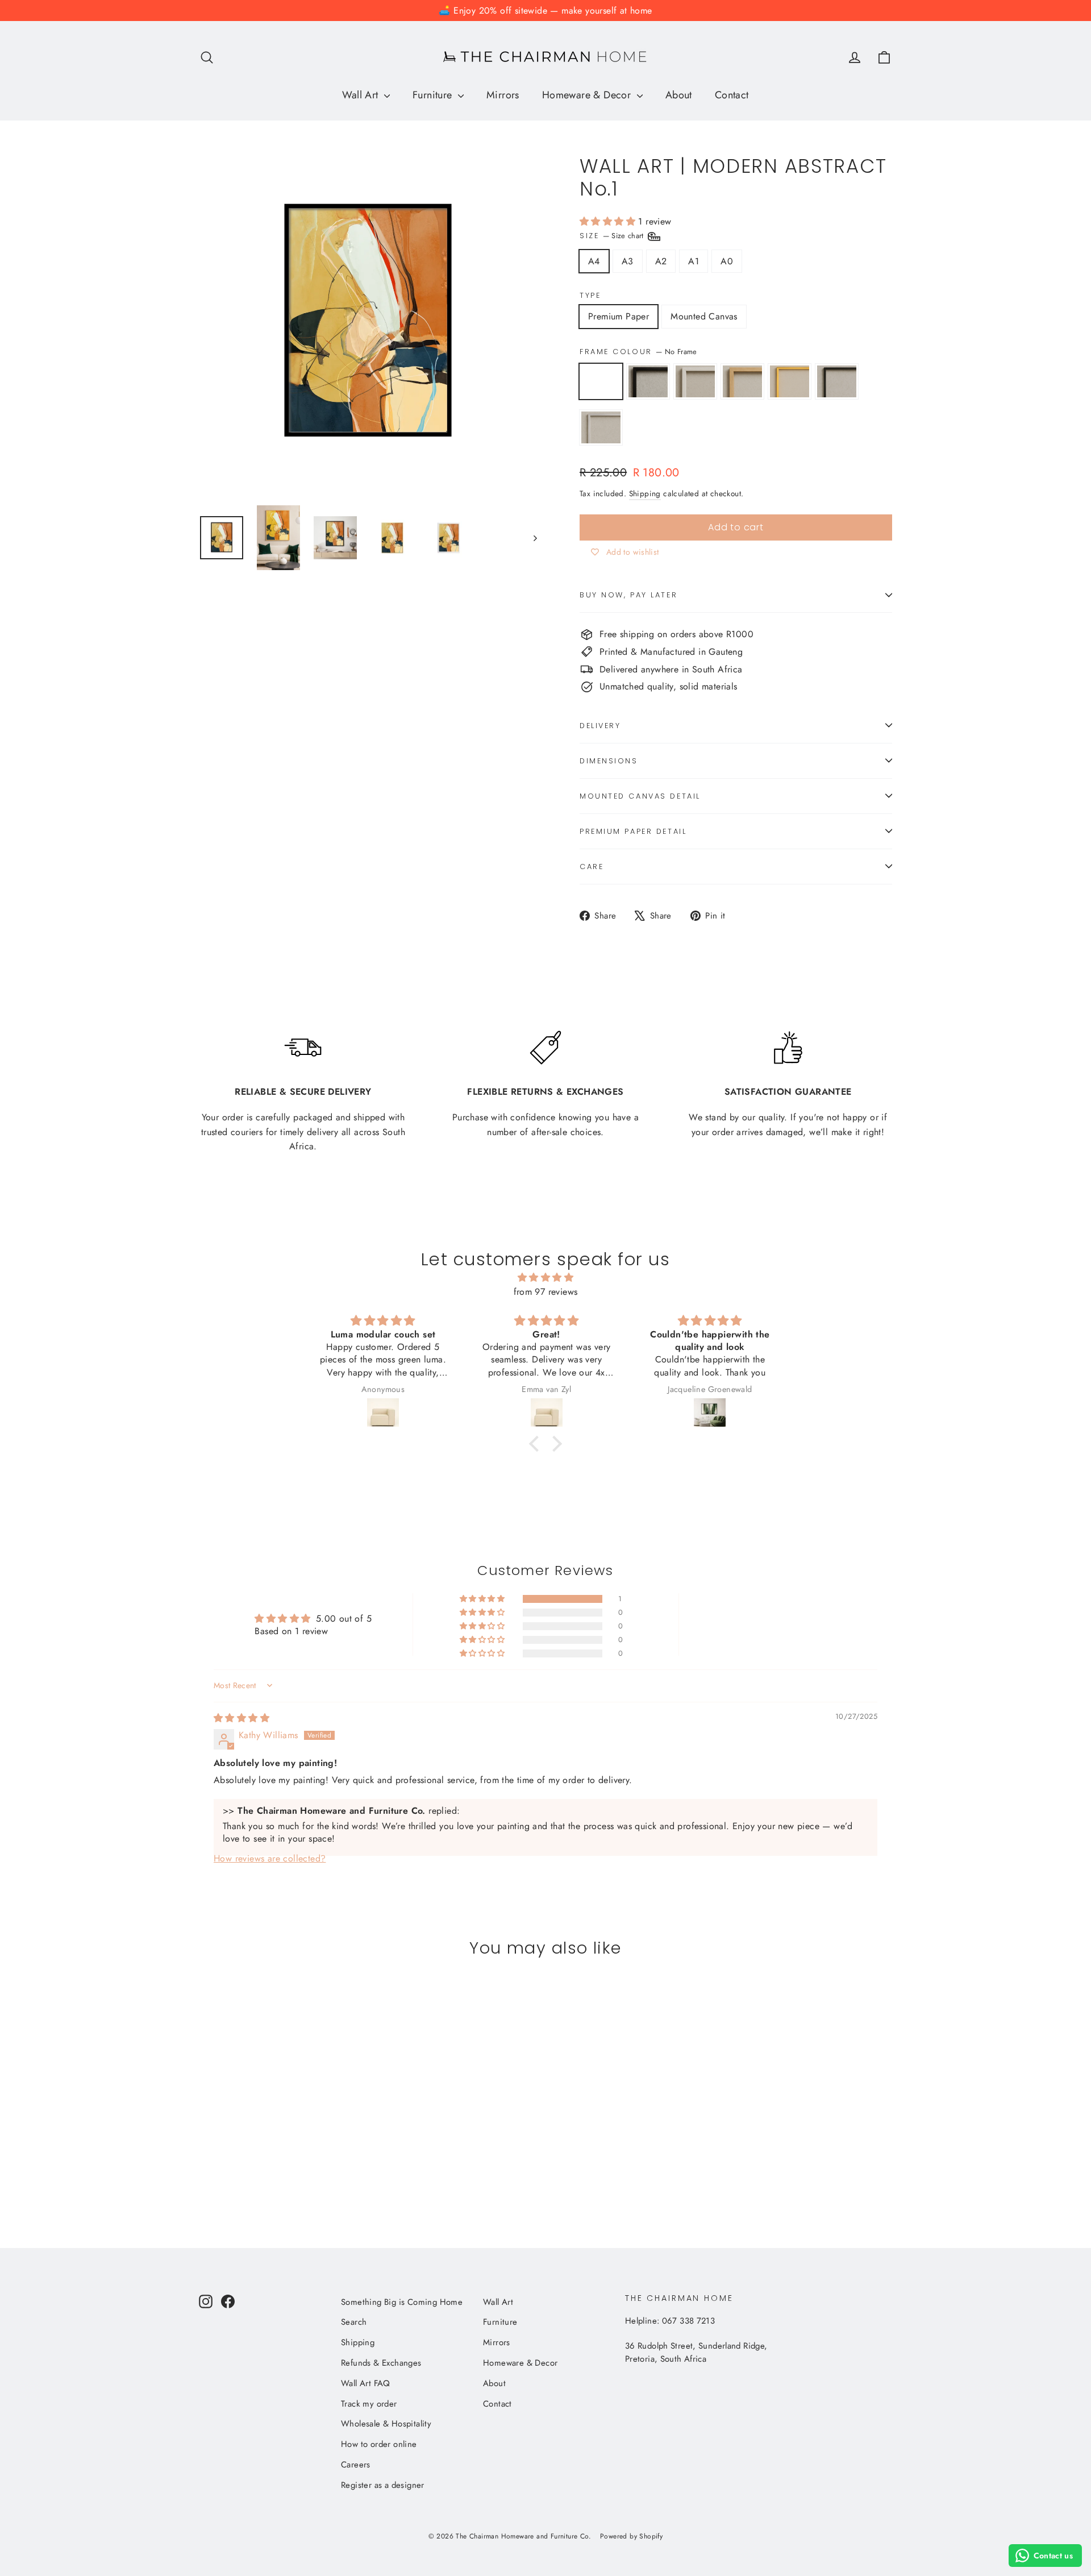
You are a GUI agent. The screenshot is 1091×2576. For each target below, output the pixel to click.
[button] (609, 221)
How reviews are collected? (270, 1858)
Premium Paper (619, 316)
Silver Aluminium (601, 427)
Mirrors (503, 95)
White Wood (695, 381)
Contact (732, 95)
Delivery (600, 726)
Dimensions (609, 761)
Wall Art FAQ (366, 2383)
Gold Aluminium (790, 381)
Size (613, 236)
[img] (545, 1278)
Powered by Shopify (631, 2536)
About (679, 95)
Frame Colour (638, 352)
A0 (727, 261)
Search (354, 2322)
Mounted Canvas (704, 316)
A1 (694, 261)
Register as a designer (383, 2485)
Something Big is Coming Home (402, 2302)
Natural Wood (742, 381)
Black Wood (648, 381)
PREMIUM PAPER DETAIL (633, 831)
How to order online (379, 2444)
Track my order (369, 2404)
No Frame (601, 381)
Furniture (434, 95)
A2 (661, 261)
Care (592, 867)
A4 (594, 261)
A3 (628, 261)
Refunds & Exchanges (381, 2363)
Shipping (645, 493)
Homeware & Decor (588, 95)
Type (590, 295)
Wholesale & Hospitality (386, 2424)
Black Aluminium (837, 381)
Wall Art (362, 95)
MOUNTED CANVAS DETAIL (640, 796)
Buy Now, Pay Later (628, 595)
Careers (356, 2465)
